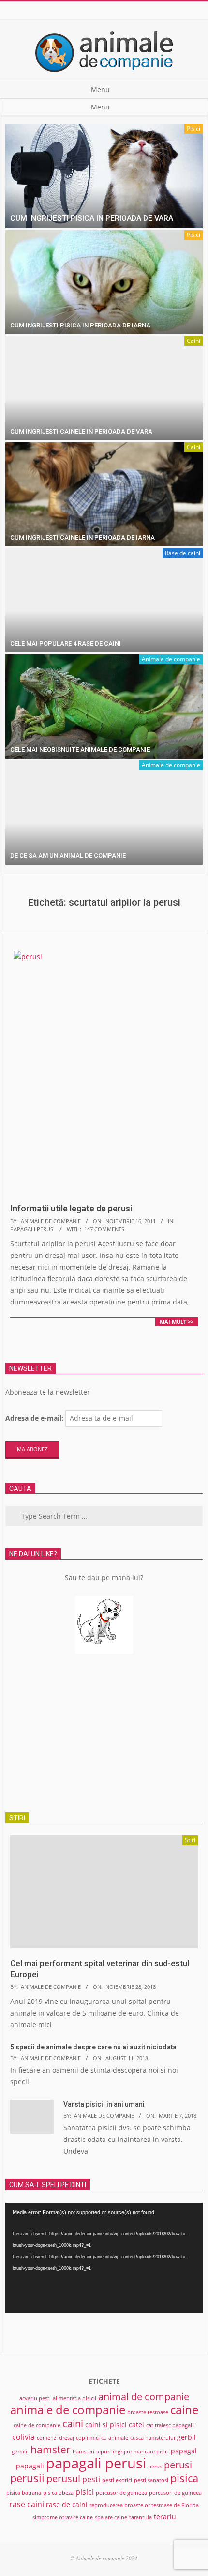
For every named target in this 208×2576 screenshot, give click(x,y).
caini (73, 2424)
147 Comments (104, 1229)
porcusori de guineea (175, 2493)
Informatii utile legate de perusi (71, 1208)
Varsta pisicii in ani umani (104, 2104)
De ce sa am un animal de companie (68, 856)
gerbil (186, 2437)
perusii (27, 2478)
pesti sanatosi (151, 2480)
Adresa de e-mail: (34, 1418)
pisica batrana (24, 2493)
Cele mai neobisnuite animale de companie (80, 750)
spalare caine (111, 2517)
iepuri (104, 2452)
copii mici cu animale (102, 2438)
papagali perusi (96, 2463)
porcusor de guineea (121, 2493)
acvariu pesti (35, 2398)
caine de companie (37, 2425)
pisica (184, 2478)
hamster (51, 2449)
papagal (184, 2451)
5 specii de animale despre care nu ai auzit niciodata (93, 2047)
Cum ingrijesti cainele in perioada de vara (81, 431)
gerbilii (20, 2452)
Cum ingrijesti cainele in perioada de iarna (82, 537)
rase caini (27, 2504)
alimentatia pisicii (74, 2398)
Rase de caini (183, 553)
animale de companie (68, 2410)
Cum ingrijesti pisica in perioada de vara (92, 218)
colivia (23, 2437)
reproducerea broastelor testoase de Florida (144, 2505)
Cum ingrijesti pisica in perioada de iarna (80, 325)
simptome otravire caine (63, 2517)
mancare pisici (151, 2452)
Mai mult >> (177, 1322)
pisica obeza (58, 2493)
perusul (63, 2478)
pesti (91, 2479)
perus (155, 2467)
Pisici (193, 129)
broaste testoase (148, 2412)
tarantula (141, 2517)
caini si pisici (106, 2425)
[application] (104, 2258)
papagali (30, 2466)
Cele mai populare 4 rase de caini (66, 644)
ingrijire (122, 2452)
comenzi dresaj (55, 2438)
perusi (178, 2465)
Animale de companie (171, 659)
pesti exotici (117, 2480)
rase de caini (67, 2505)
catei (136, 2425)
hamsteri (83, 2452)
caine (184, 2410)
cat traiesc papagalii (171, 2425)
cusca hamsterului (153, 2438)
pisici (85, 2492)
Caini (193, 341)
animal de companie (144, 2397)
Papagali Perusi (32, 1229)
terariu (165, 2517)
